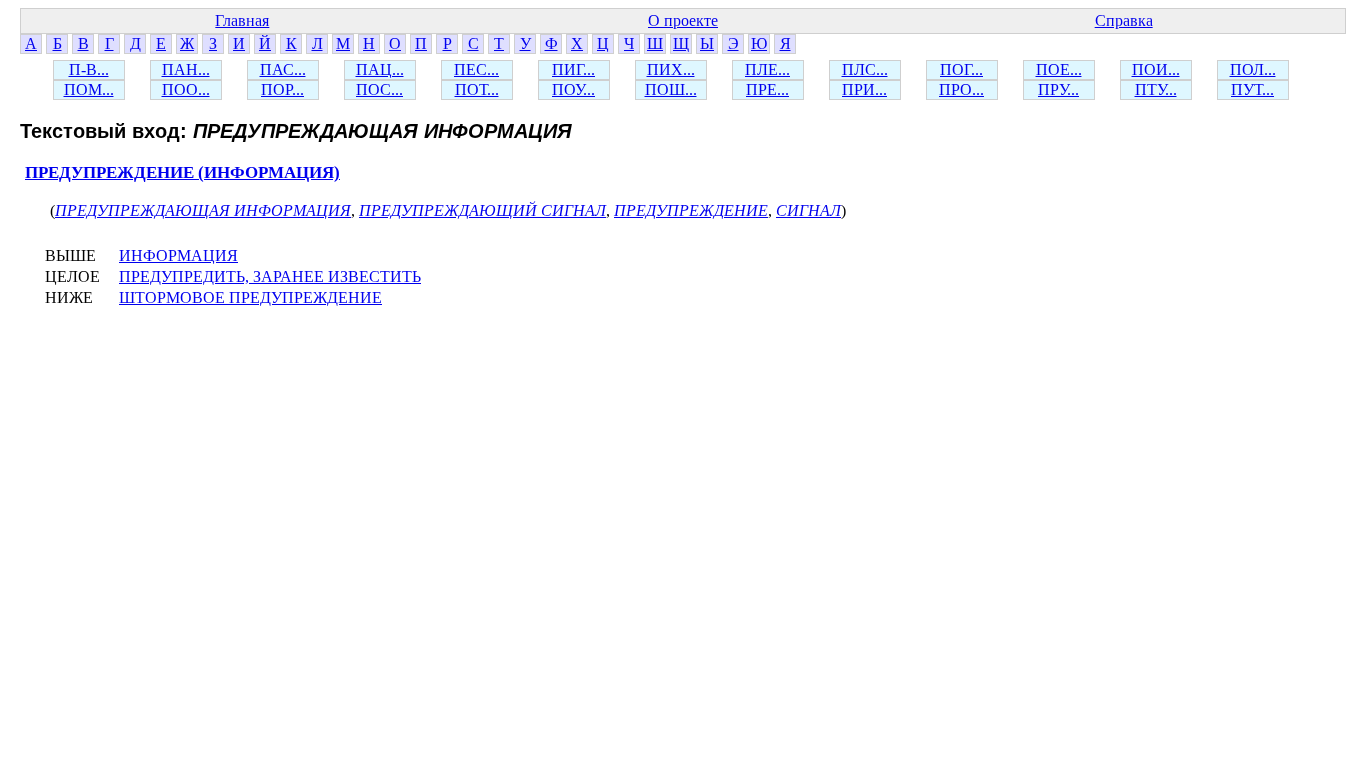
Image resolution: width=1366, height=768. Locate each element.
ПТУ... (1156, 89)
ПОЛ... (1253, 69)
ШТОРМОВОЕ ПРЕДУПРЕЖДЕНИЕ (250, 297)
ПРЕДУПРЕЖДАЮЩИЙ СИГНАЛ (482, 210)
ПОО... (186, 89)
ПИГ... (573, 69)
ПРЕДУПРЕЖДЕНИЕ (691, 210)
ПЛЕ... (767, 69)
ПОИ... (1156, 69)
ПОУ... (573, 89)
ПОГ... (961, 69)
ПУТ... (1252, 89)
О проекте (683, 20)
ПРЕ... (767, 89)
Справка (1124, 20)
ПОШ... (671, 89)
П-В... (89, 69)
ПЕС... (476, 69)
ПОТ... (477, 89)
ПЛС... (865, 69)
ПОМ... (89, 89)
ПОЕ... (1059, 69)
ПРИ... (864, 89)
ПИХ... (671, 69)
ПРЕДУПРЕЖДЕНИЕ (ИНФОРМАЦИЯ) (182, 172)
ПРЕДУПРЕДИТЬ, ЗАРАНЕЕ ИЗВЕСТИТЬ (270, 276)
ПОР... (282, 89)
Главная (242, 20)
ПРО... (961, 89)
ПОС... (379, 89)
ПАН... (186, 69)
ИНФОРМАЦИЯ (178, 255)
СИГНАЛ (808, 210)
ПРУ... (1058, 89)
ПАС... (283, 69)
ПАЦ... (380, 69)
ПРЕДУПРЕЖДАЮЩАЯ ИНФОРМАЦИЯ (203, 210)
